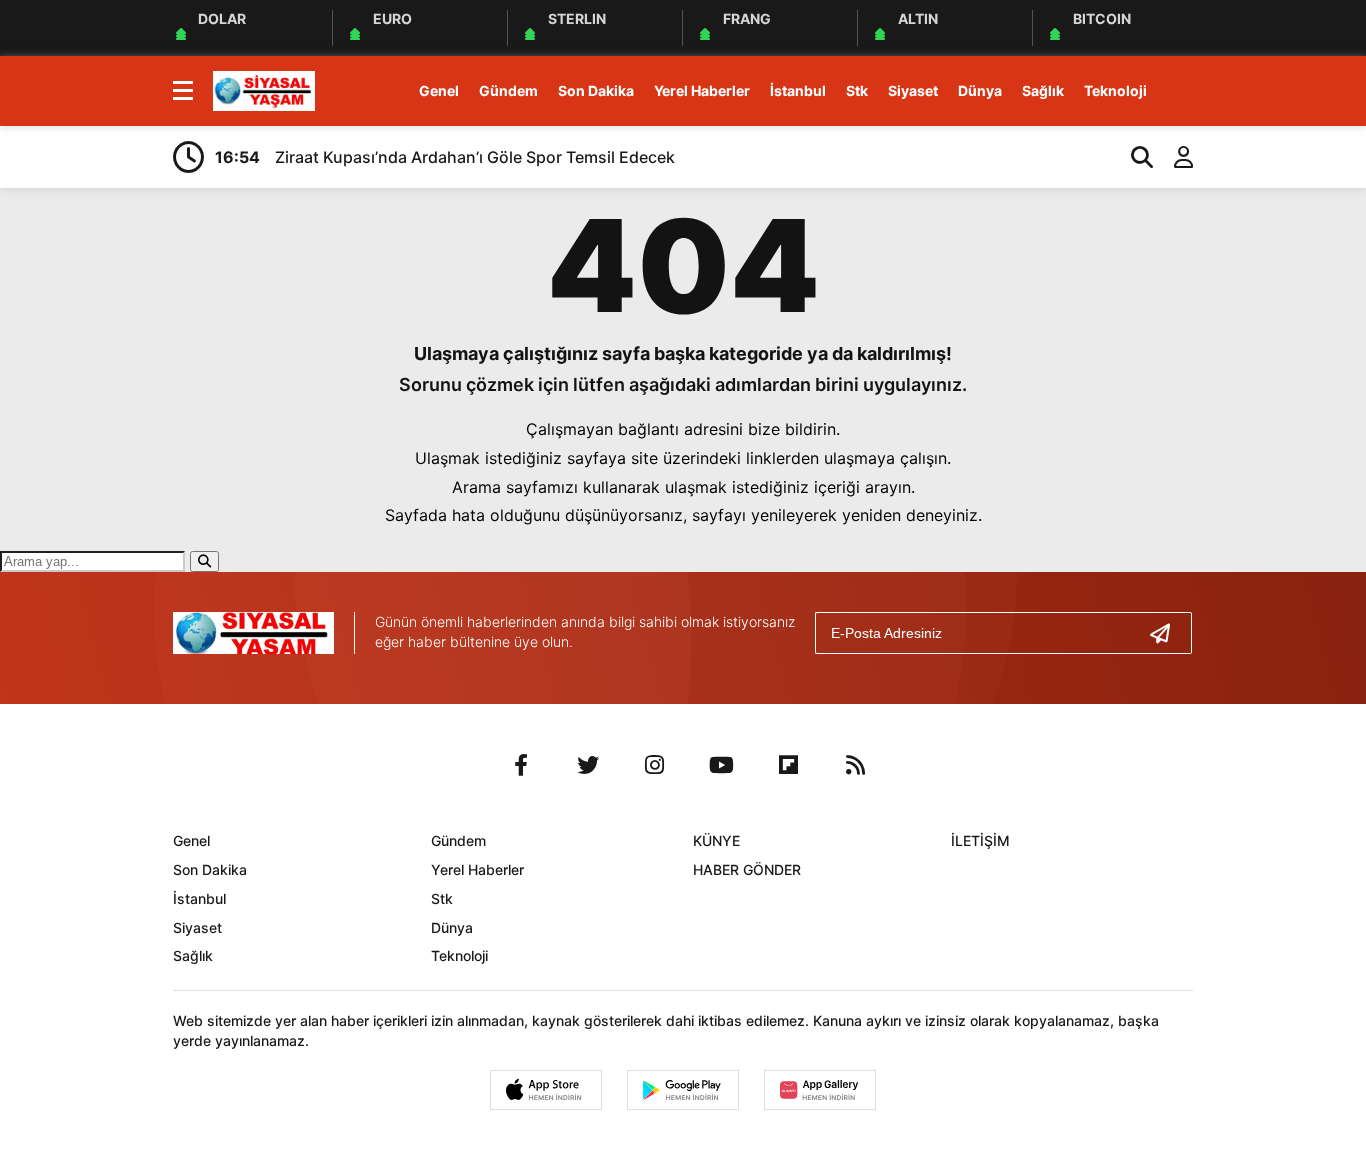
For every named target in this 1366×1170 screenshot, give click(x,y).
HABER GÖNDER (747, 869)
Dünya (980, 90)
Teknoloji (1115, 90)
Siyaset (913, 90)
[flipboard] (789, 765)
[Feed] (856, 765)
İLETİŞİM (980, 840)
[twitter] (588, 765)
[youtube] (722, 765)
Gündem (508, 90)
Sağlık (1043, 90)
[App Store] (546, 1090)
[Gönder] (1168, 633)
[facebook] (521, 765)
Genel (439, 90)
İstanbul (798, 90)
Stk (857, 90)
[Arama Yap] (1133, 157)
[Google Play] (683, 1090)
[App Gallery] (820, 1090)
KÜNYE (716, 840)
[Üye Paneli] (1173, 157)
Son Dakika (596, 90)
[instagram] (655, 765)
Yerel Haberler (702, 90)
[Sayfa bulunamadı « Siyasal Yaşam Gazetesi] (264, 89)
